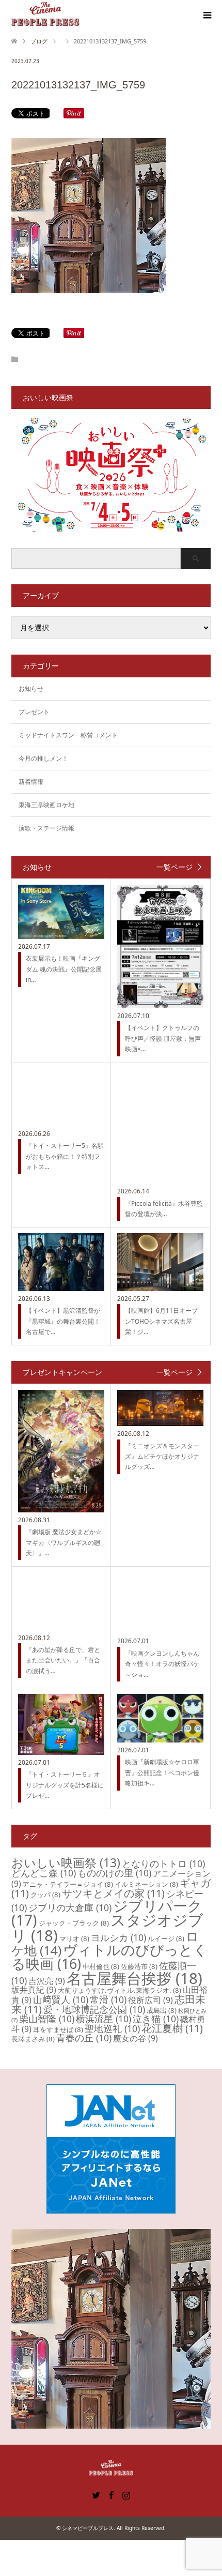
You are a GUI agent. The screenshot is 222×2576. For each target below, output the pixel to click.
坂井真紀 (34, 1990)
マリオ (74, 1938)
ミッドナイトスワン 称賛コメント (68, 735)
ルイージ (166, 1938)
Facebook (111, 2494)
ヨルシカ (118, 1937)
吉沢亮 (47, 1981)
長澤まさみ (33, 2039)
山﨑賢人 (61, 1999)
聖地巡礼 (112, 2028)
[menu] (207, 16)
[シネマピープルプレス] (45, 15)
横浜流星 (104, 2019)
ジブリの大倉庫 (70, 1907)
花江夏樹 (172, 2028)
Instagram (126, 2494)
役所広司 (150, 2000)
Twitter (96, 2494)
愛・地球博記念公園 (94, 2009)
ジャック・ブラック (74, 1923)
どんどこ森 (44, 1873)
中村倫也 (101, 1966)
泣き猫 (156, 2019)
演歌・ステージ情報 (46, 828)
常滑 (108, 1999)
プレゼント (34, 712)
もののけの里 (114, 1873)
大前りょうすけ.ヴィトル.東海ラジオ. (120, 1990)
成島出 (162, 2010)
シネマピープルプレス (88, 2528)
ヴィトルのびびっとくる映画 (109, 1957)
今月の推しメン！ (43, 758)
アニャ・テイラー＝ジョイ (68, 1884)
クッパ (45, 1895)
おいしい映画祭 (66, 1862)
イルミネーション (146, 1884)
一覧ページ (175, 867)
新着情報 (31, 782)
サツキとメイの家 (113, 1893)
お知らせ (31, 688)
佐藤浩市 (139, 1966)
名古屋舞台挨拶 (134, 1978)
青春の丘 (84, 2038)
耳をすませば (58, 2029)
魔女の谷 (136, 2038)
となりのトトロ (163, 1863)
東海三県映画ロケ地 (46, 805)
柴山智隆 (47, 2019)
